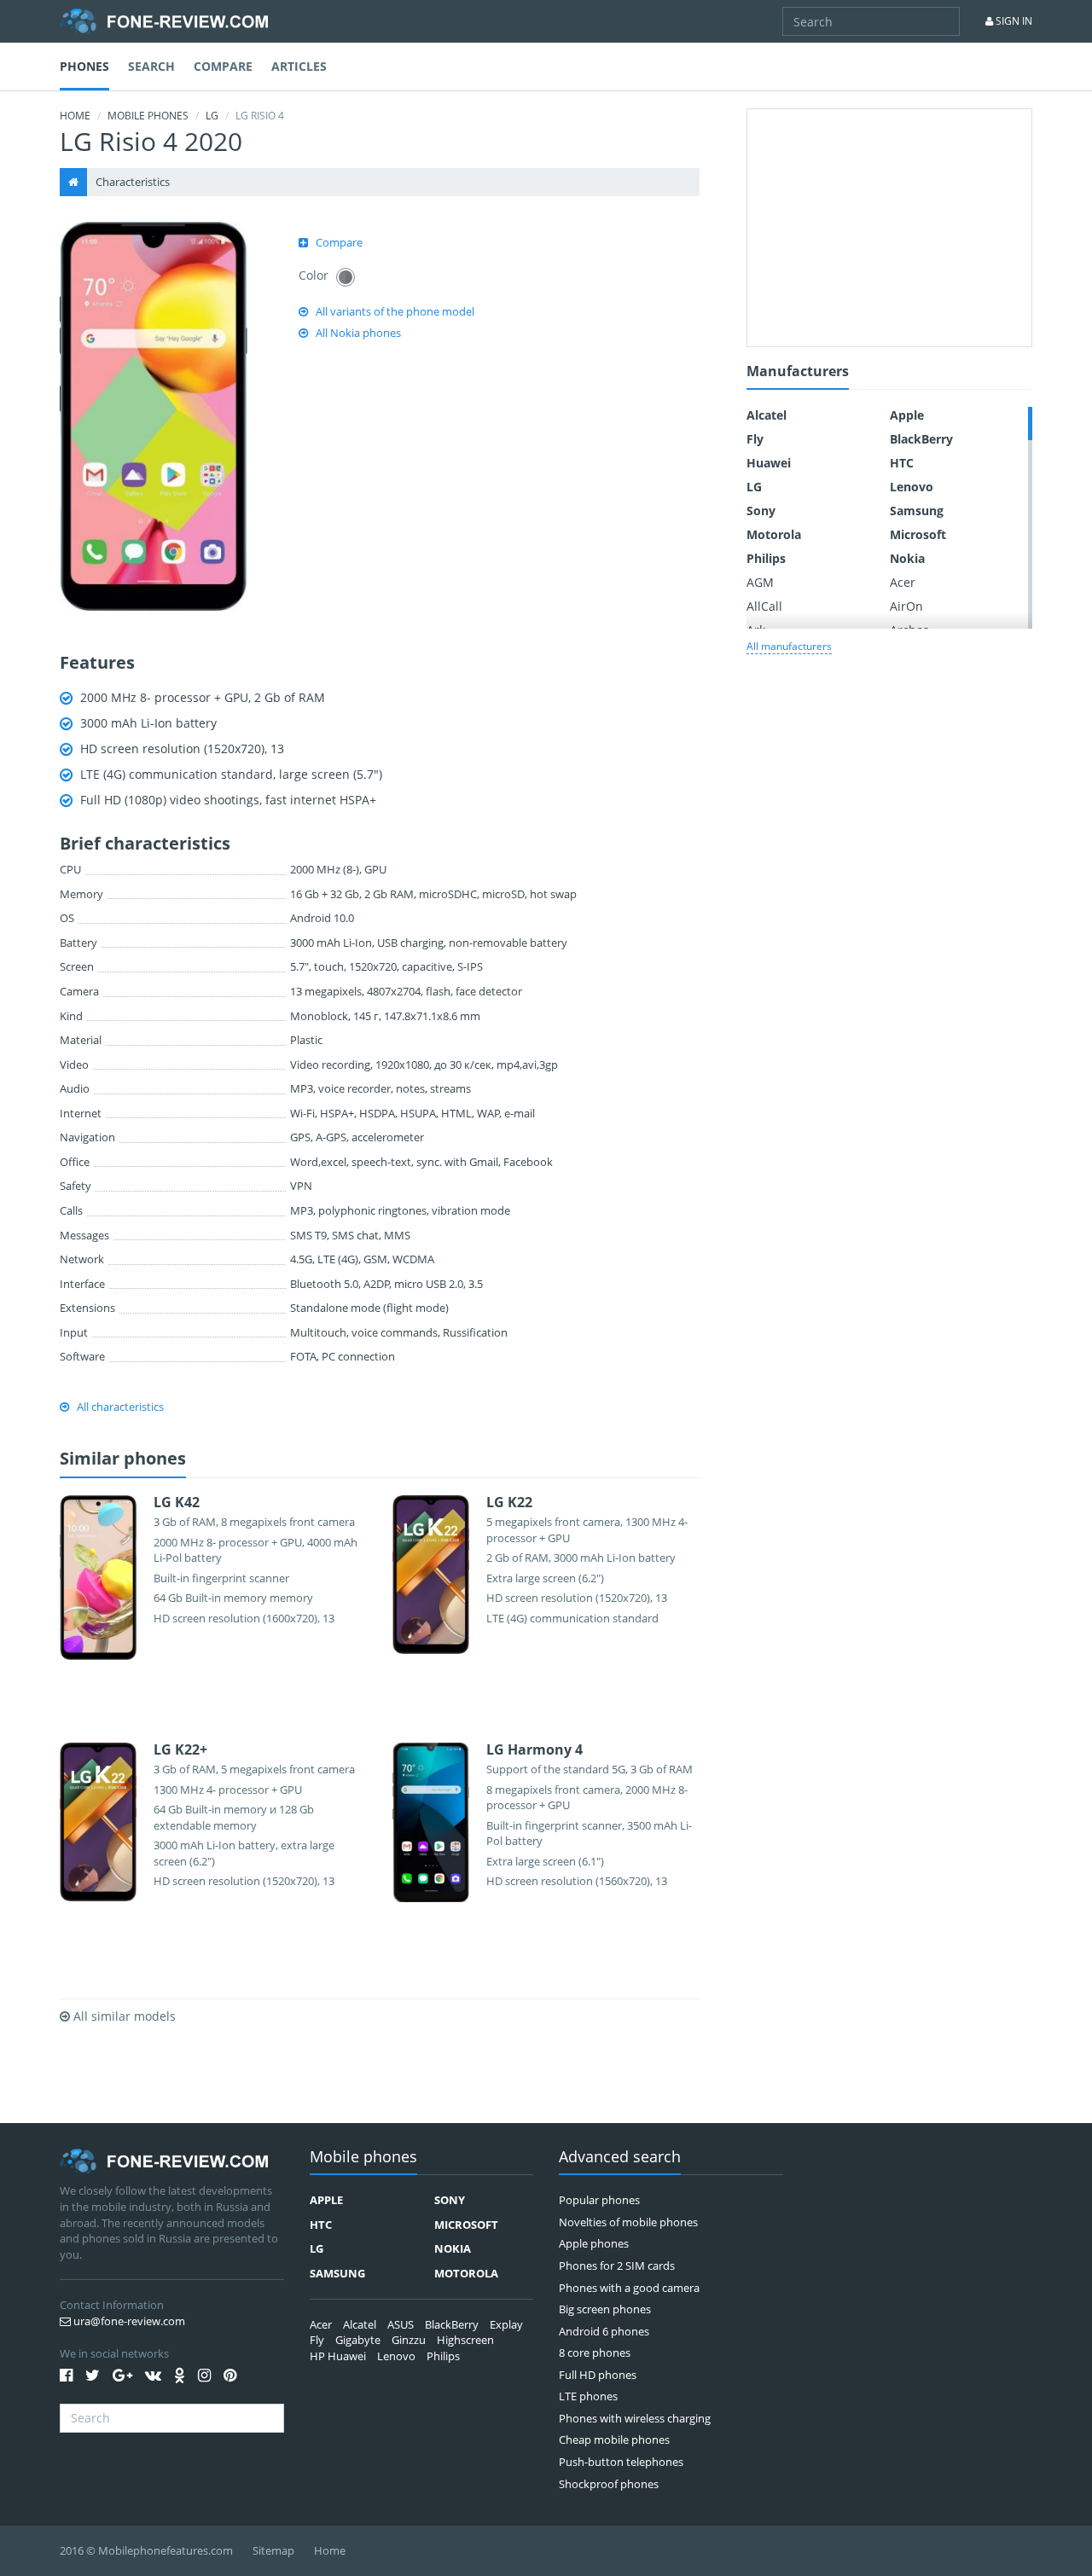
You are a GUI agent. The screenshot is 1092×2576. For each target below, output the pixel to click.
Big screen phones (605, 2309)
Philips (766, 558)
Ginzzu (409, 2340)
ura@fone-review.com (128, 2321)
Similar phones (123, 1459)
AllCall (764, 606)
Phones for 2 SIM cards (617, 2266)
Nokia (907, 558)
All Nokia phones (358, 333)
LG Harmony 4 (534, 1749)
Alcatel (767, 415)
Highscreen (465, 2340)
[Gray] (346, 277)
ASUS (401, 2324)
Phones (84, 66)
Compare (223, 66)
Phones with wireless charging (635, 2418)
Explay (506, 2324)
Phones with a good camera (629, 2288)
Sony (761, 511)
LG (212, 116)
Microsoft (918, 534)
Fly (755, 439)
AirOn (906, 606)
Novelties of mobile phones (628, 2222)
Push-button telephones (621, 2462)
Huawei (769, 463)
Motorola (774, 534)
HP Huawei (338, 2356)
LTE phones (588, 2396)
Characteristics (133, 182)
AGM (760, 582)
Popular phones (599, 2200)
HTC (902, 463)
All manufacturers (789, 646)
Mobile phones (148, 116)
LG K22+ (180, 1749)
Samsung (917, 511)
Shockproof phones (609, 2484)
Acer (903, 582)
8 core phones (595, 2353)
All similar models (123, 2016)
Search (151, 66)
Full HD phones (598, 2375)
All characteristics (120, 1407)
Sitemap (273, 2550)
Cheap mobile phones (614, 2440)
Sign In (1013, 21)
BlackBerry (921, 439)
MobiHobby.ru (164, 21)
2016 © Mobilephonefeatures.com (146, 2550)
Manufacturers (798, 372)
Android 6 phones (604, 2331)
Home (75, 116)
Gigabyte (358, 2340)
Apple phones (594, 2243)
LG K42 (177, 1502)
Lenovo (912, 487)
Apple (907, 415)
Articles (299, 66)
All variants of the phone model (395, 311)
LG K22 (509, 1502)
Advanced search (620, 2158)
